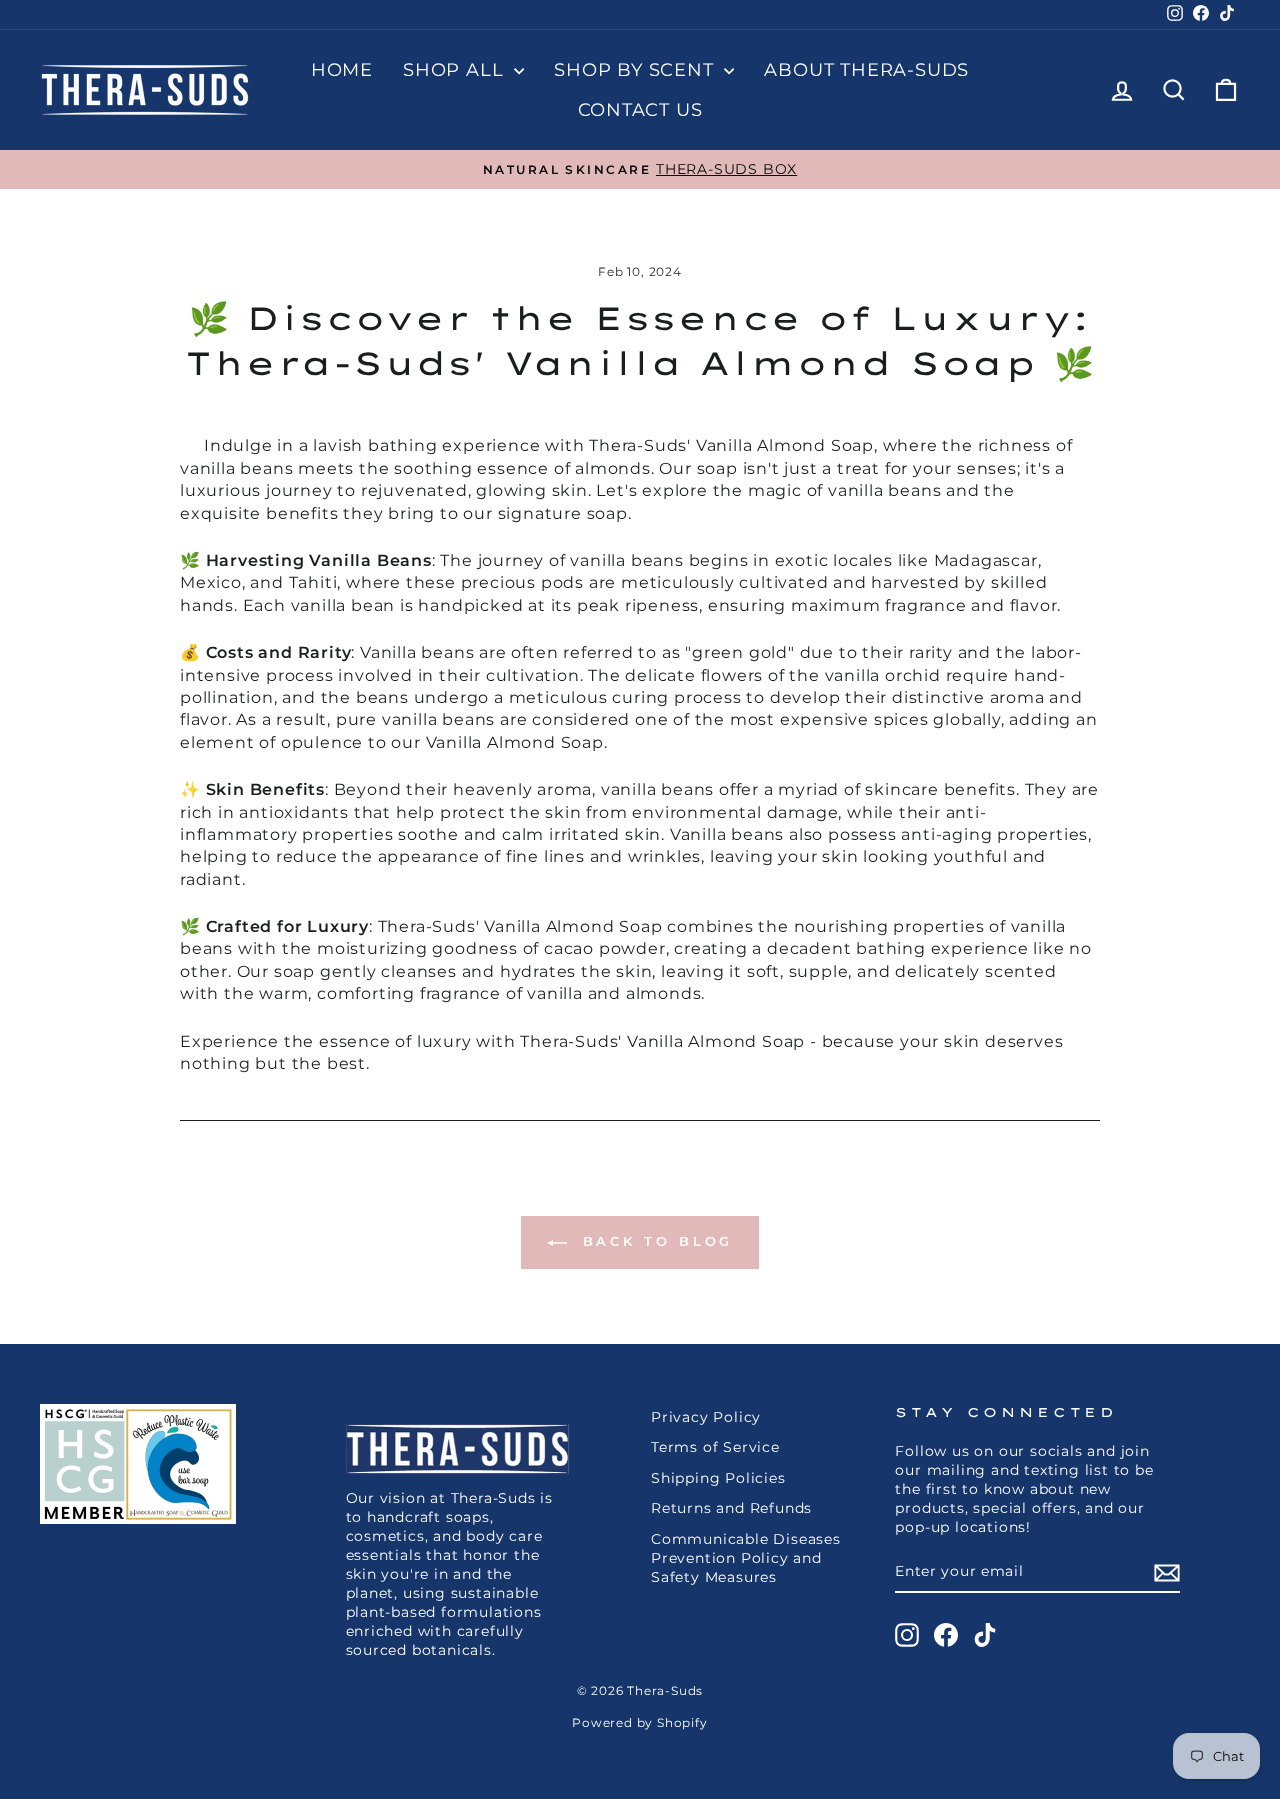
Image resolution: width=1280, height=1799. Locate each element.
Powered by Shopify (639, 1722)
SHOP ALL (456, 70)
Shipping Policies (718, 1478)
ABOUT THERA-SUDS (866, 70)
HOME (342, 70)
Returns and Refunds (731, 1508)
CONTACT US (640, 110)
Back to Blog (654, 1241)
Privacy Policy (706, 1417)
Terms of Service (715, 1447)
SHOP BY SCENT (636, 70)
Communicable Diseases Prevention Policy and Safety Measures (746, 1558)
